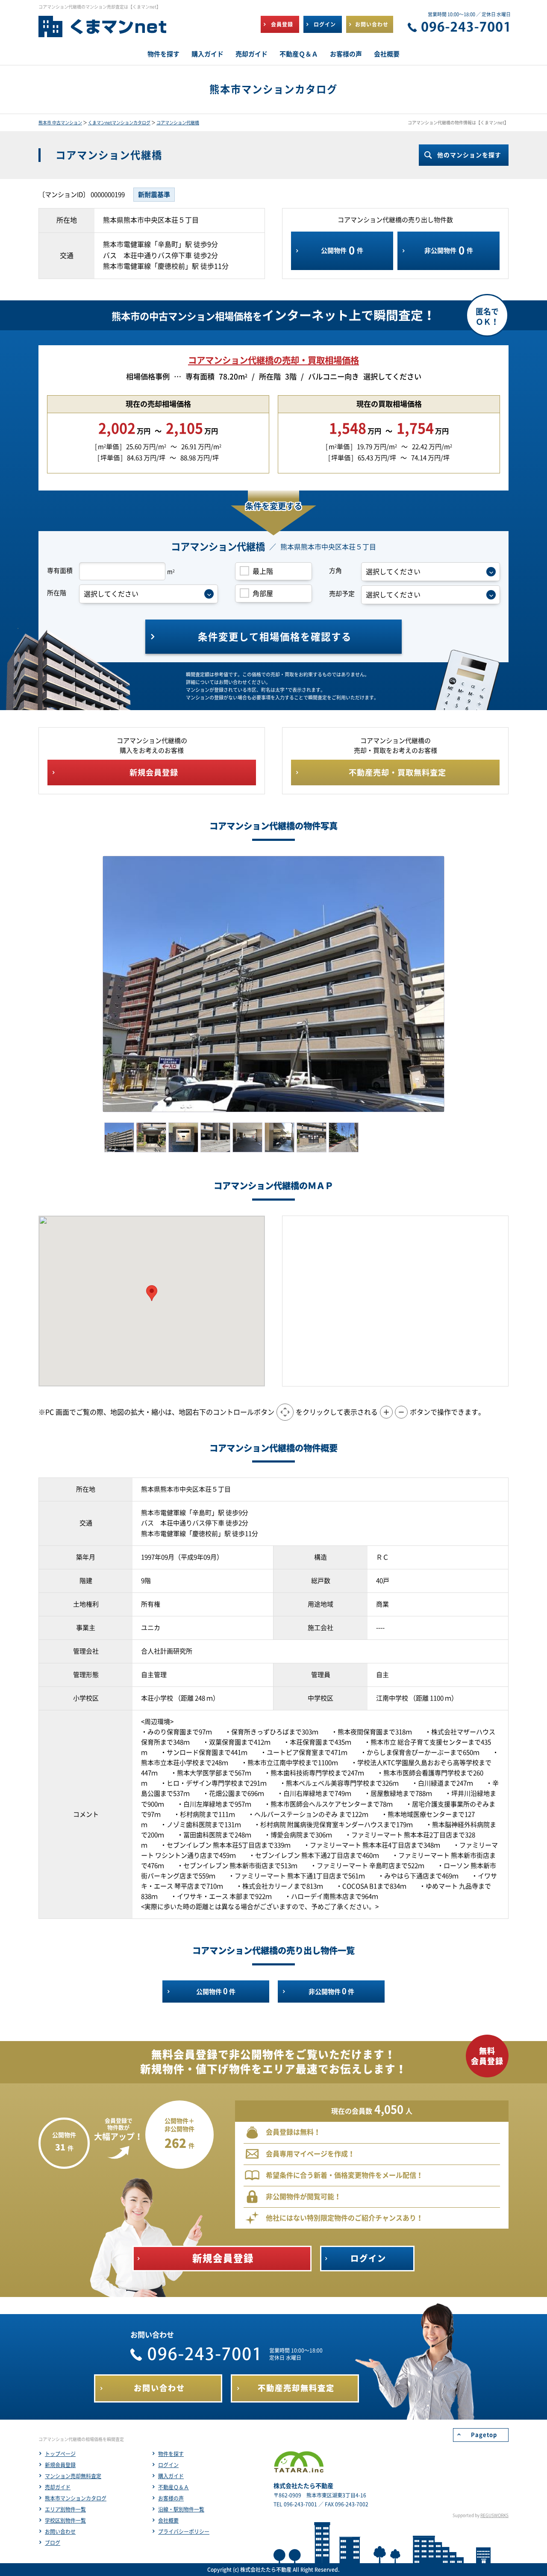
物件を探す (171, 2454)
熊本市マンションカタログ (76, 2498)
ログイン (168, 2465)
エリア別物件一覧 (65, 2509)
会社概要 (168, 2520)
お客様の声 (171, 2498)
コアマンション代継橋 (178, 123)
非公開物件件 (449, 250)
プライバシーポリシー (184, 2532)
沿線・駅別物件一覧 (181, 2509)
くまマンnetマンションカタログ (119, 123)
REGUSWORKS (494, 2515)
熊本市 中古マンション (60, 123)
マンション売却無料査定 (73, 2476)
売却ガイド (58, 2487)
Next (457, 984)
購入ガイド (171, 2476)
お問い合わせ (60, 2532)
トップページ (60, 2454)
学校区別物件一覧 (65, 2520)
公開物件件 (342, 250)
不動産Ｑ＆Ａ (174, 2487)
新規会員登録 (60, 2465)
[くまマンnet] (103, 30)
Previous (90, 984)
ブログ (53, 2543)
